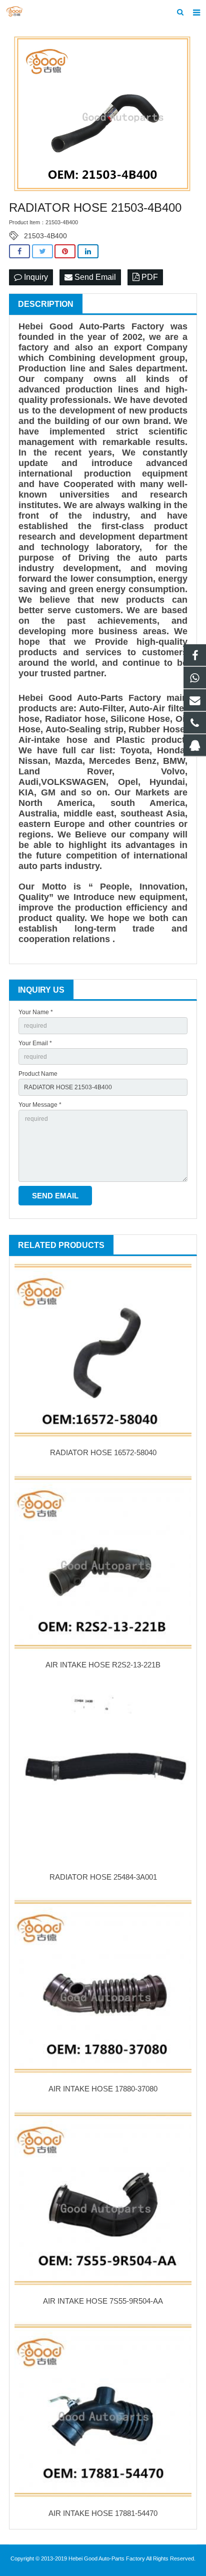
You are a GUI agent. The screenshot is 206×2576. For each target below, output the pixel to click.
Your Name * (36, 1012)
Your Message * (40, 1105)
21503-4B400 (45, 236)
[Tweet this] (42, 252)
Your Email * (35, 1043)
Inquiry (35, 277)
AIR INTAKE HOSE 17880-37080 (103, 2089)
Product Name (38, 1074)
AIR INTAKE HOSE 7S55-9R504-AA (103, 2301)
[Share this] (19, 252)
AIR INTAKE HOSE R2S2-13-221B (103, 1665)
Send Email (94, 277)
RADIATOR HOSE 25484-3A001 (103, 1877)
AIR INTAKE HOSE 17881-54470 (103, 2513)
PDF (149, 277)
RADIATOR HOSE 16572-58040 (103, 1452)
